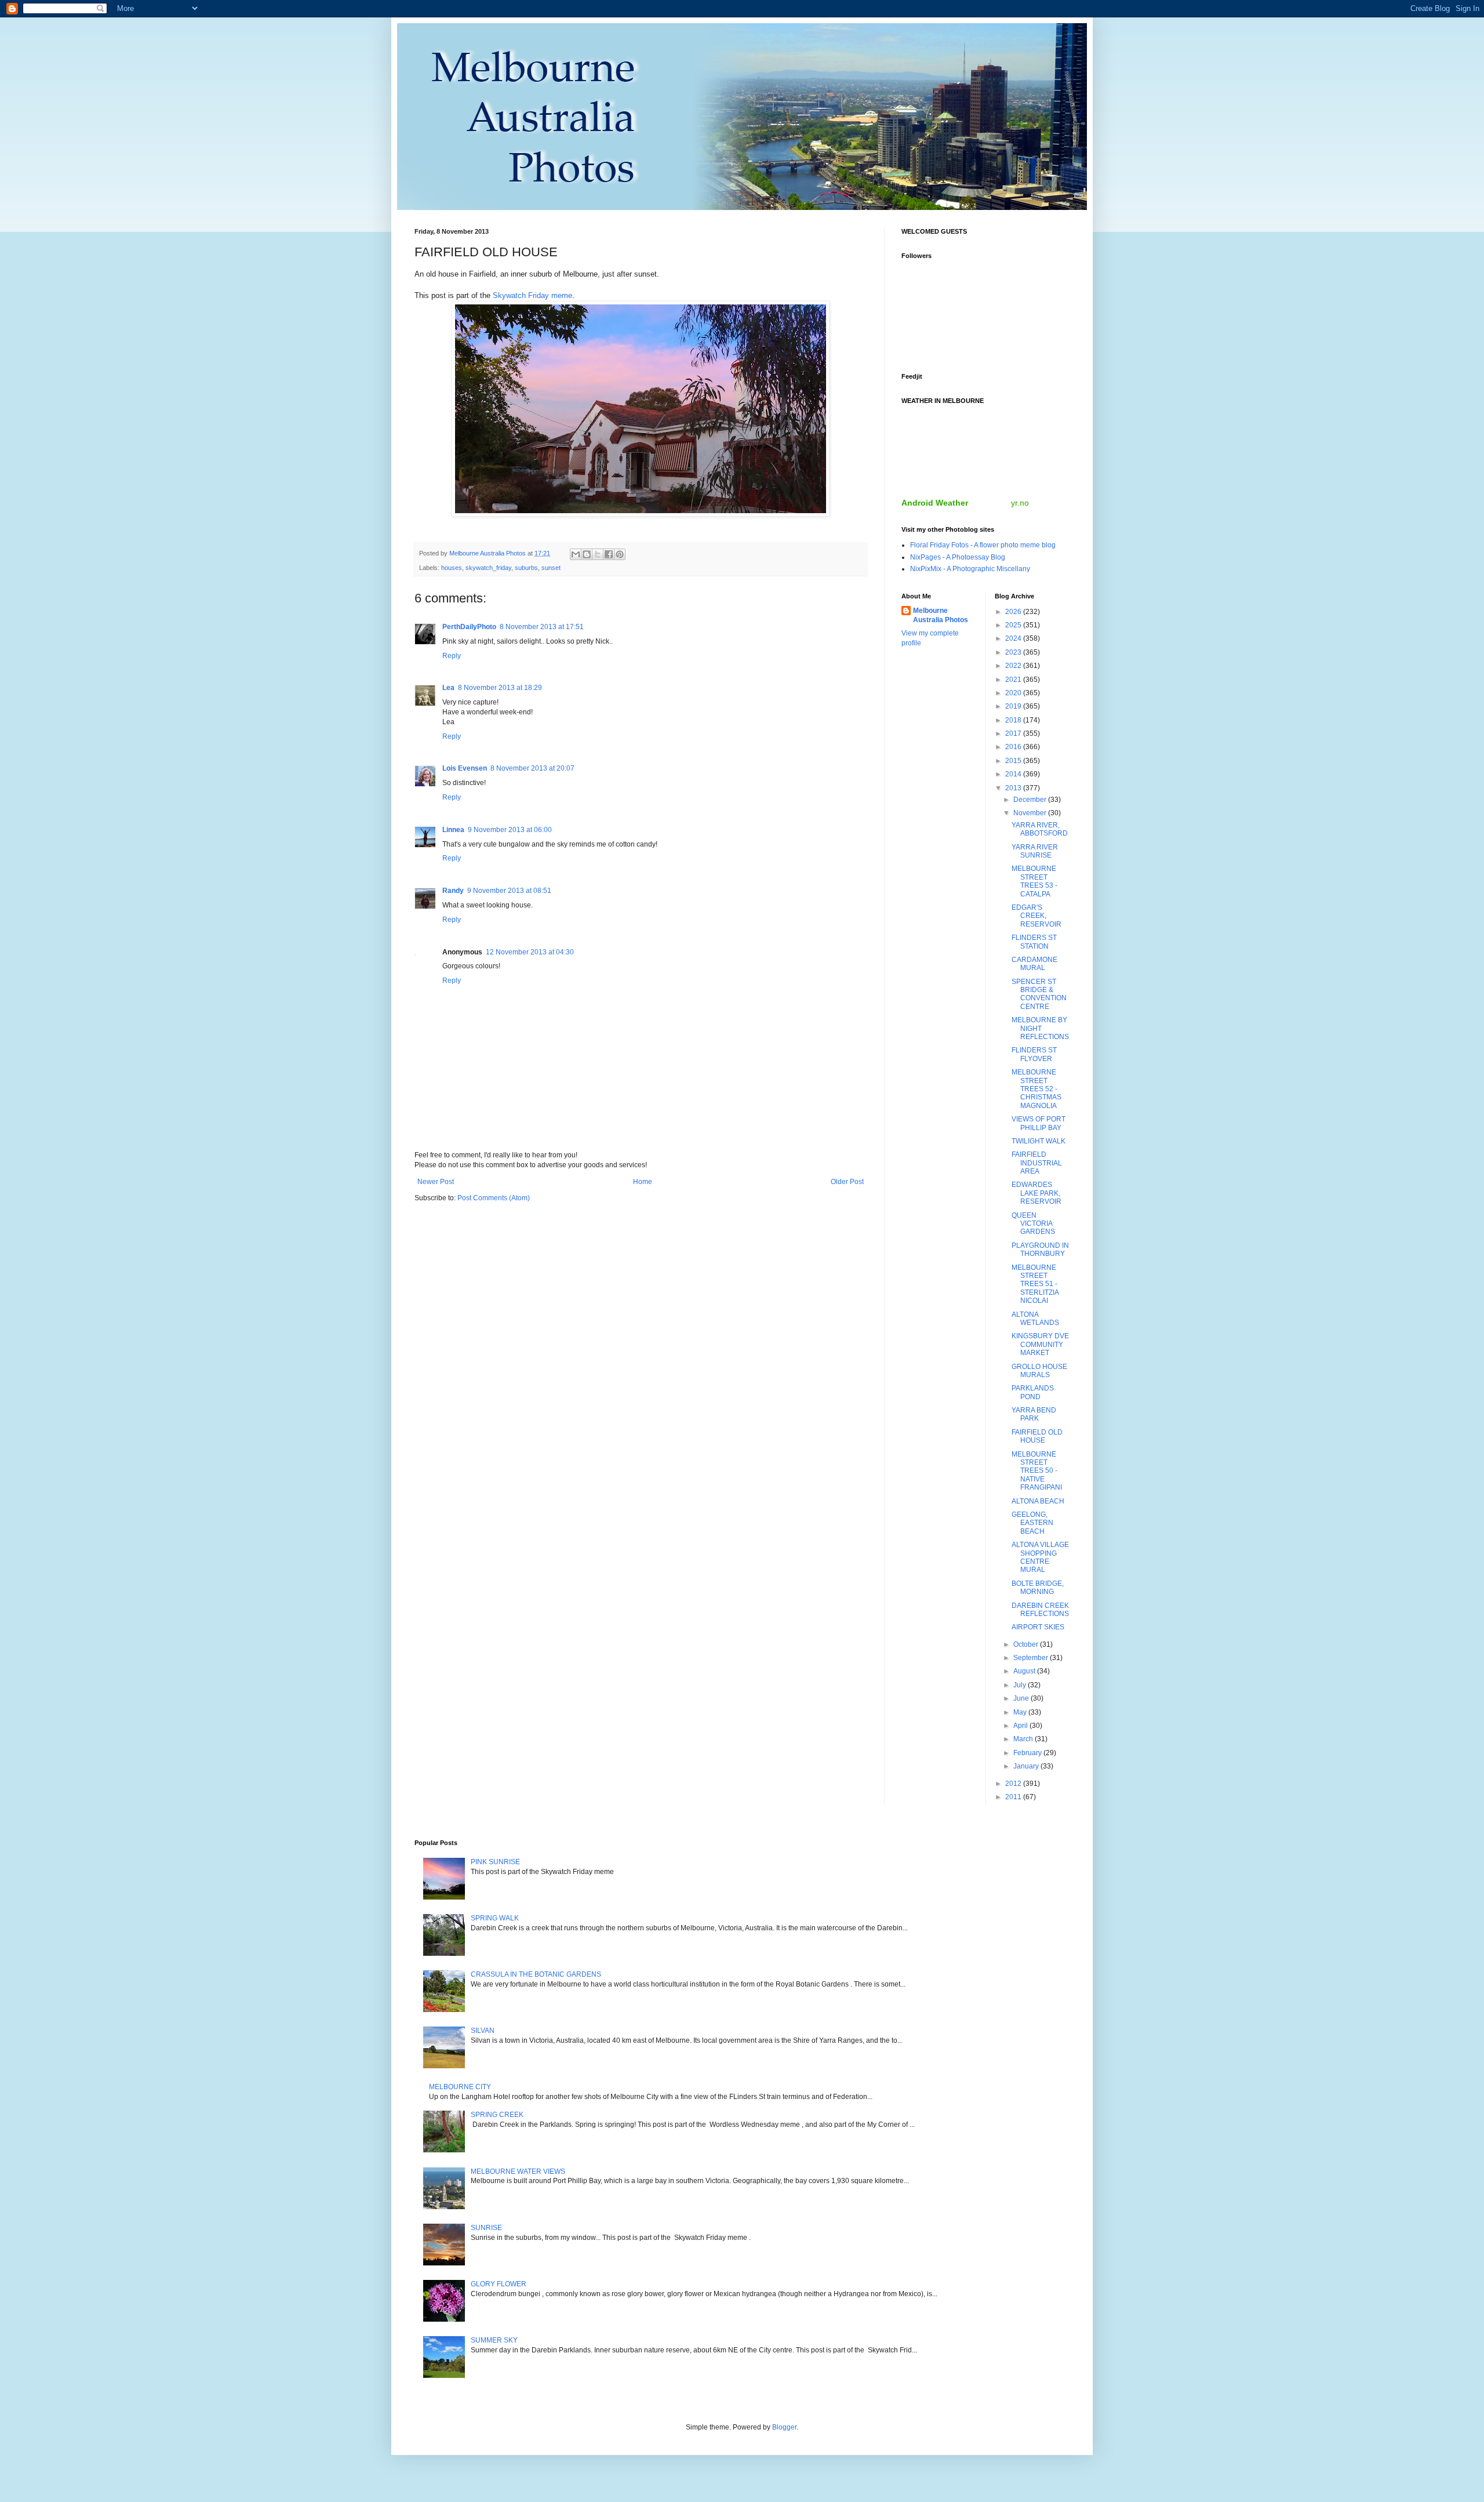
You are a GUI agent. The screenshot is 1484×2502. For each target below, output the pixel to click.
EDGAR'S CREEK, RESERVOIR (1036, 916)
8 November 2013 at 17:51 (542, 627)
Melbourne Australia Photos (941, 615)
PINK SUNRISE (495, 1862)
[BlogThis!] (587, 554)
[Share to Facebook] (609, 554)
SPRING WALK (495, 1918)
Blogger (784, 2427)
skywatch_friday (488, 568)
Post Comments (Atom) (494, 1198)
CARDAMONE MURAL (1034, 964)
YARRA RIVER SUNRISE (1035, 851)
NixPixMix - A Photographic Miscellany (970, 569)
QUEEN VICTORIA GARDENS (1033, 1224)
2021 (1014, 680)
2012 (1014, 1784)
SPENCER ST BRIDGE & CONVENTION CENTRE (1039, 994)
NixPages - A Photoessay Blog (958, 557)
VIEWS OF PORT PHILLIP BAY (1039, 1123)
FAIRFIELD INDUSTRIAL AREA (1037, 1163)
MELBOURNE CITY (460, 2087)
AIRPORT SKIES (1038, 1627)
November (1031, 813)
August (1025, 1671)
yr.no (1020, 503)
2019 (1014, 706)
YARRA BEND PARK (1034, 1414)
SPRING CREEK (497, 2115)
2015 (1014, 761)
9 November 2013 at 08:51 (509, 891)
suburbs (526, 568)
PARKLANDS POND (1033, 1392)
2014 (1014, 774)
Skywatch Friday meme (532, 295)
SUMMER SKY (494, 2340)
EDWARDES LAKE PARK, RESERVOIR (1036, 1193)
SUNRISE (486, 2228)
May (1021, 1712)
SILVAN (483, 2031)
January (1027, 1766)
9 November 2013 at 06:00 (510, 830)
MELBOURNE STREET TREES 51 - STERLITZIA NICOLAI (1035, 1284)
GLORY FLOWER (499, 2284)
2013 (1014, 788)
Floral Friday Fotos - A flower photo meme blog (983, 545)
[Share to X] (598, 554)
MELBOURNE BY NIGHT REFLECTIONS (1040, 1028)
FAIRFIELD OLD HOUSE (1037, 1436)
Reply (452, 656)
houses (452, 568)
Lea (448, 688)
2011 (1014, 1797)
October (1027, 1644)
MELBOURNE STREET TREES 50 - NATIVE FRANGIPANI (1037, 1471)
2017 (1014, 733)
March (1024, 1739)
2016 (1014, 747)
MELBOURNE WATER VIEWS (518, 2171)
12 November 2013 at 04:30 (530, 952)
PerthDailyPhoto (469, 627)
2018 (1014, 720)
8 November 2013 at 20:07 (532, 768)
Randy (453, 891)
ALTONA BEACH (1038, 1501)
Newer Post (436, 1182)
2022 (1014, 666)
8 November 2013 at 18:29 (500, 688)
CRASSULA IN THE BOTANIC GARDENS (536, 1974)
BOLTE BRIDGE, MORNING (1038, 1588)
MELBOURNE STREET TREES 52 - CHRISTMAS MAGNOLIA (1036, 1089)
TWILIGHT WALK (1039, 1141)
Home (643, 1182)
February (1028, 1753)
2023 (1014, 652)
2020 (1014, 693)
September (1032, 1658)
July (1021, 1685)
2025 (1014, 625)
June (1022, 1698)
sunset (551, 568)
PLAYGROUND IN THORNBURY (1040, 1250)
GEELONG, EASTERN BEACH (1032, 1523)
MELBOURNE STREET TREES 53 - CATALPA (1034, 881)
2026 (1014, 612)
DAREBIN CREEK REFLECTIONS (1040, 1610)
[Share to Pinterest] (620, 554)
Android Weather (935, 503)
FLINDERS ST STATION (1034, 942)
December (1031, 800)
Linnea (453, 830)
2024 (1014, 638)
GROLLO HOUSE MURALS (1039, 1371)
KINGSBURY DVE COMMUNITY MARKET (1040, 1344)
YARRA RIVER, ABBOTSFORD (1040, 829)
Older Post (847, 1182)
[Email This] (576, 554)
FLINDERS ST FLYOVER (1034, 1054)
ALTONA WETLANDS (1035, 1319)
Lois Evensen (465, 768)
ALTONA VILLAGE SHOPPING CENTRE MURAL (1040, 1557)
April (1021, 1726)
